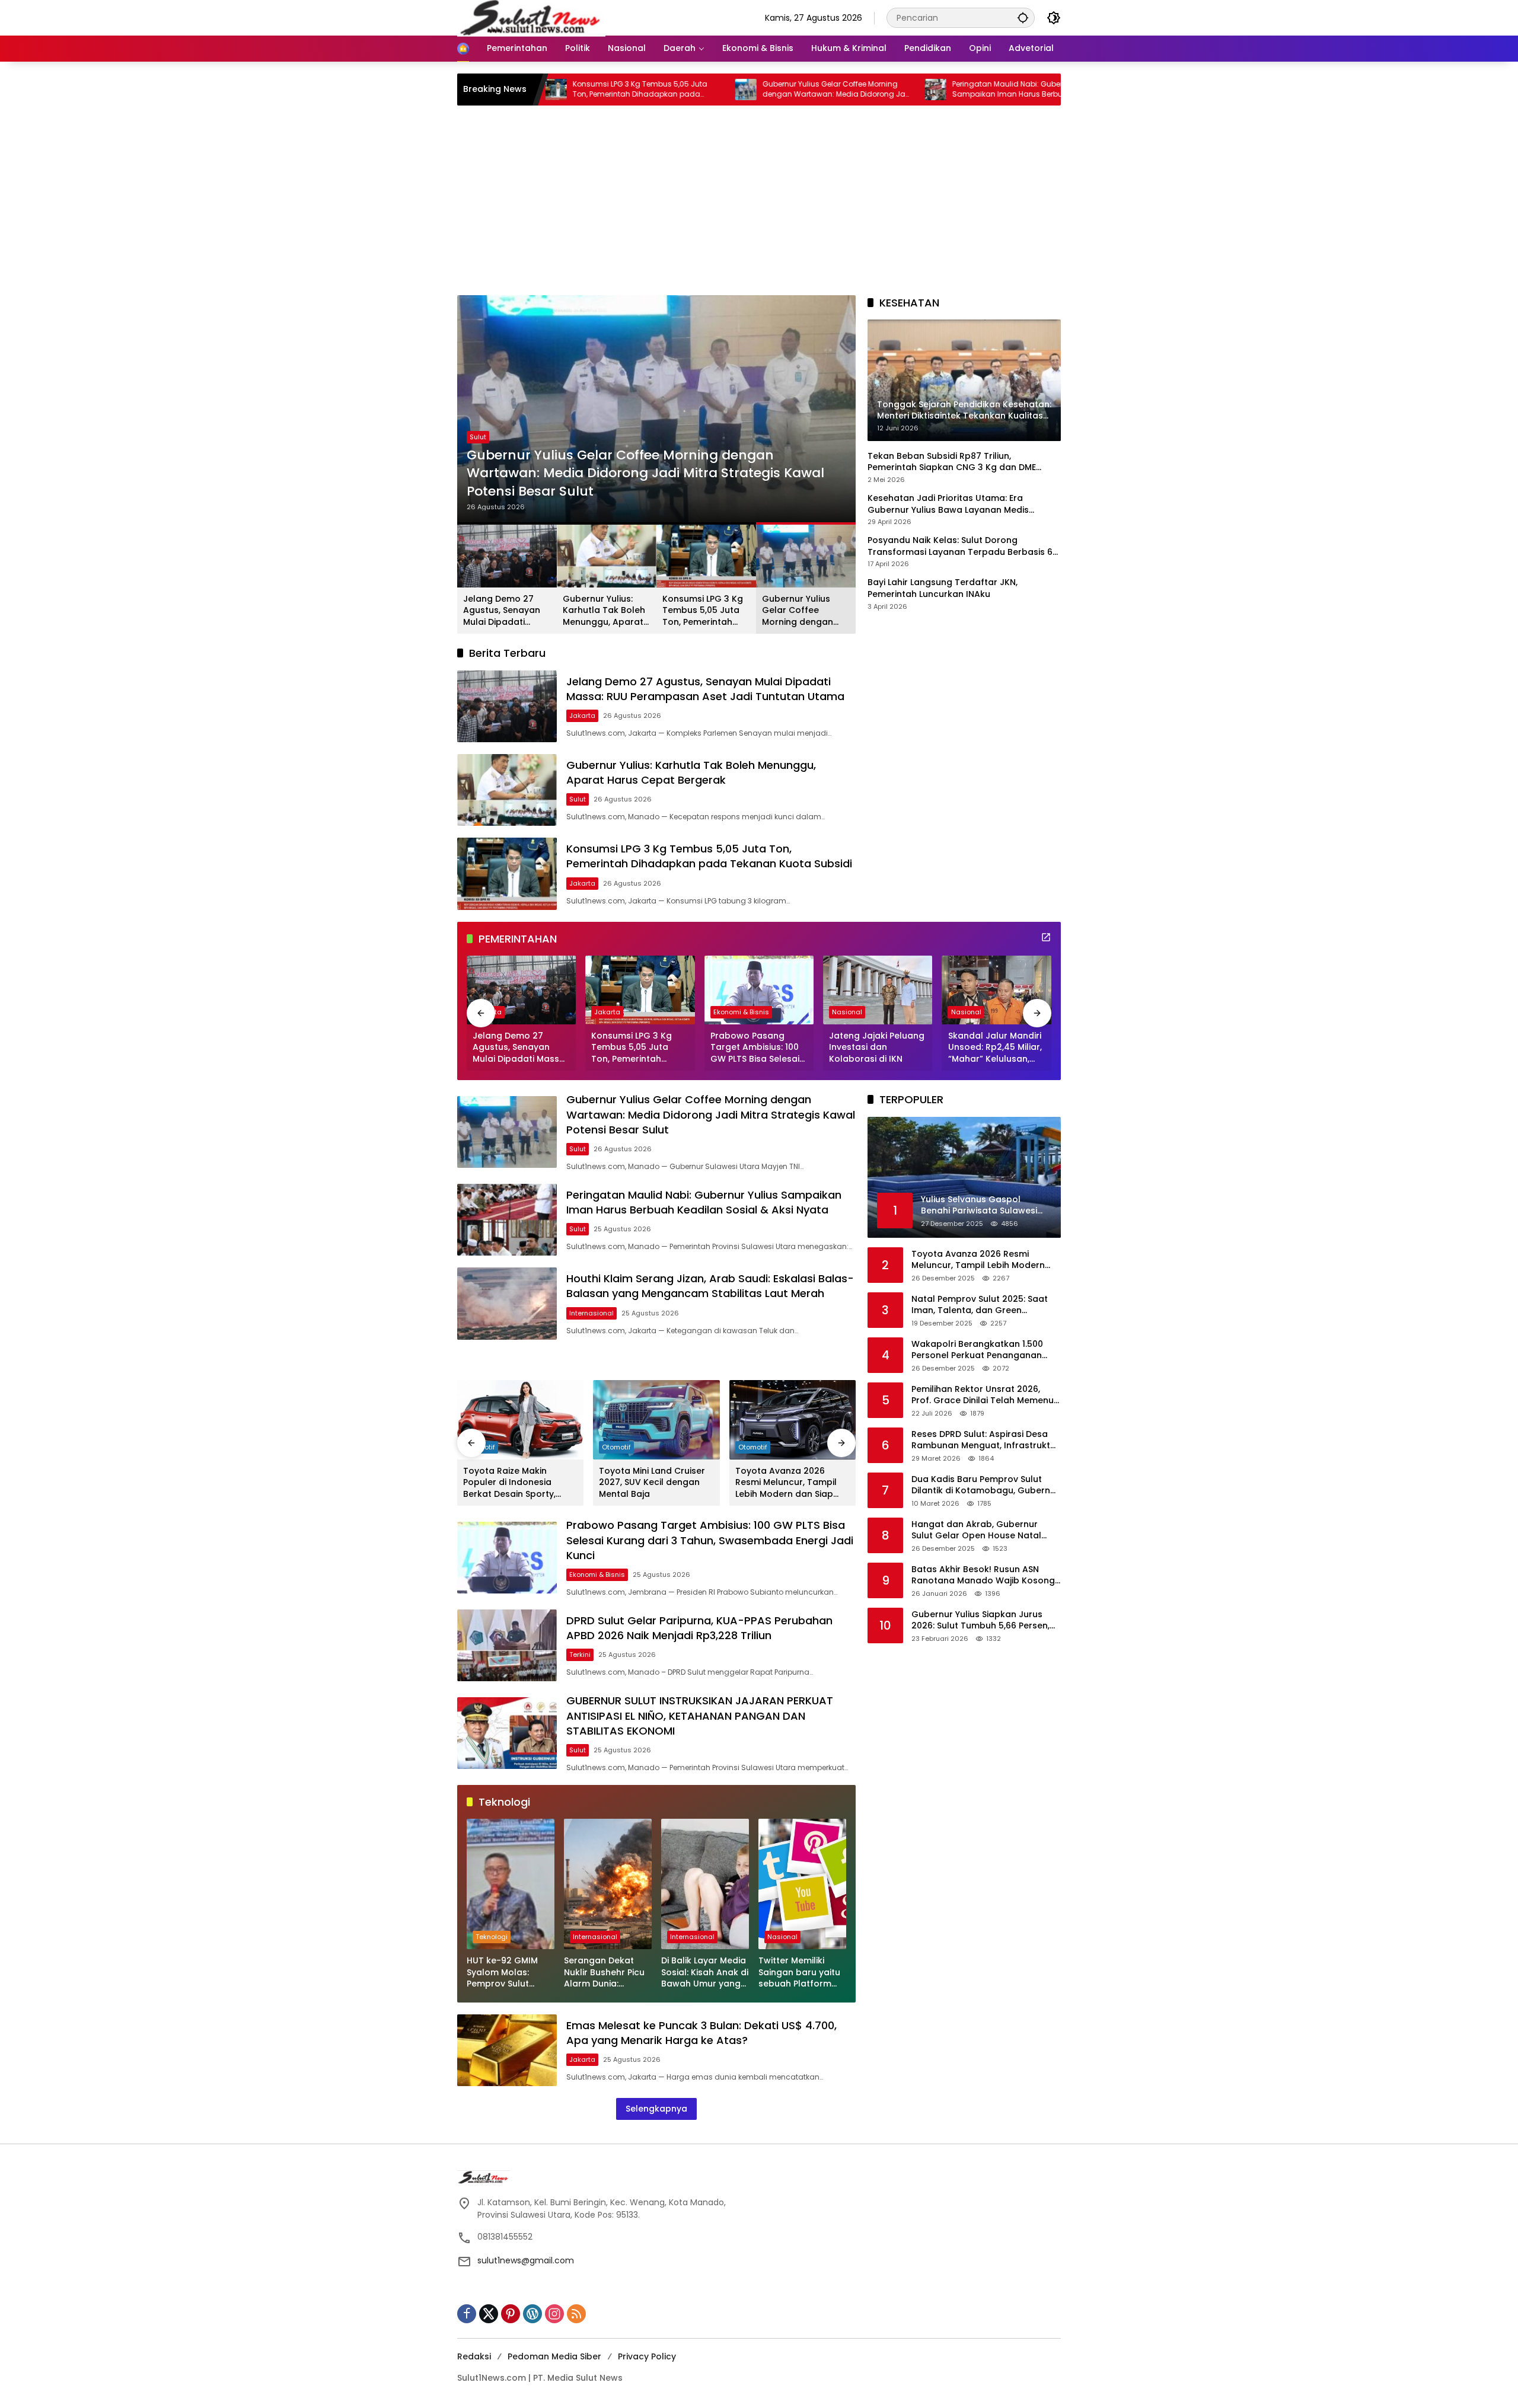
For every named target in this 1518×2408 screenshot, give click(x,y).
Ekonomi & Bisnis (741, 1012)
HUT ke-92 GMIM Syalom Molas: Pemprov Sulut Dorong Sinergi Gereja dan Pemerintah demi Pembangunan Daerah (503, 1973)
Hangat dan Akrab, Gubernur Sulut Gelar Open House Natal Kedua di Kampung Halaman (976, 1530)
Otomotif (616, 1447)
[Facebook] (467, 2314)
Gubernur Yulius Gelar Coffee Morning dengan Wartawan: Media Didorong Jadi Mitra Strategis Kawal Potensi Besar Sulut (698, 90)
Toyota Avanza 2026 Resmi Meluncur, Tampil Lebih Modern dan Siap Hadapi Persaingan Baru (788, 1483)
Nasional (847, 1012)
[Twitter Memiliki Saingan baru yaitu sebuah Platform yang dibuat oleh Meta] (802, 1884)
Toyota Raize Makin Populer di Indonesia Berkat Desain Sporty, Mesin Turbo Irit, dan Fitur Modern (517, 1483)
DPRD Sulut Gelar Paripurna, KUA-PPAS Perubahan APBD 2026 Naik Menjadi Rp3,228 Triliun (699, 1628)
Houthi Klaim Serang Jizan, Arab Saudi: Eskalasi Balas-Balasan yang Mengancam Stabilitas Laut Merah (710, 1286)
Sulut (578, 799)
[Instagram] (554, 2314)
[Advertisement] (759, 206)
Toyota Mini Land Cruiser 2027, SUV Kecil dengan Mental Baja (652, 1483)
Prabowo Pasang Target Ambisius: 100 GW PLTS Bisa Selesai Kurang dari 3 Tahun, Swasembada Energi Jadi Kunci (755, 1048)
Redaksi (474, 2356)
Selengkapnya (656, 2109)
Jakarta (483, 455)
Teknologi (492, 1937)
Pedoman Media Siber (554, 2356)
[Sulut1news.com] (531, 17)
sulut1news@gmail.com (526, 2260)
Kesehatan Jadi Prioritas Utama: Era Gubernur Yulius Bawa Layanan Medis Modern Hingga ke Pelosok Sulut (948, 504)
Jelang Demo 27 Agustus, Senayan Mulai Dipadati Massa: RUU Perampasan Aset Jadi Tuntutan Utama (640, 482)
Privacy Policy (647, 2356)
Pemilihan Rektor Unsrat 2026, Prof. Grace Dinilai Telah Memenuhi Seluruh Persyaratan (986, 1395)
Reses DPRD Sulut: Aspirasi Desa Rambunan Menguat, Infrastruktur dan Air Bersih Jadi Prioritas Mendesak (985, 1440)
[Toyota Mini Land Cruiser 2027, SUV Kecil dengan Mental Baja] (656, 1420)
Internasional (591, 1313)
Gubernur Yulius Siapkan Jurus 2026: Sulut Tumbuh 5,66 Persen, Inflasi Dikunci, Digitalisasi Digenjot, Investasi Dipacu (986, 1620)
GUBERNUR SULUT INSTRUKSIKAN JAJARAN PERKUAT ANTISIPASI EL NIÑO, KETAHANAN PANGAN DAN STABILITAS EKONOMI (700, 1715)
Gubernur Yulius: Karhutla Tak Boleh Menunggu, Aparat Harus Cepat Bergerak (604, 611)
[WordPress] (532, 2314)
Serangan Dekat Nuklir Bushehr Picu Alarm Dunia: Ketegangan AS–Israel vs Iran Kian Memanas (604, 1973)
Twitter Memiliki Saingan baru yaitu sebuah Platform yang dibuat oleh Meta (799, 1973)
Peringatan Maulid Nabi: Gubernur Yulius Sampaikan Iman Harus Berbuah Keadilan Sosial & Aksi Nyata (886, 90)
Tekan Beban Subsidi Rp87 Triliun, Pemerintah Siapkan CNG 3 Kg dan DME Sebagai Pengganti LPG (952, 462)
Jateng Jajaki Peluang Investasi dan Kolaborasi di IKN (877, 1047)
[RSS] (576, 2314)
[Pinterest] (511, 2314)
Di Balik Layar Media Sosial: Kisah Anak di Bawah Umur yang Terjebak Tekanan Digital (705, 1973)
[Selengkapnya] (1046, 937)
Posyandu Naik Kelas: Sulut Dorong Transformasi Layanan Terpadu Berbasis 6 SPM (960, 546)
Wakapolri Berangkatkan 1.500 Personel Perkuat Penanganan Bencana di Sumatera (977, 1350)
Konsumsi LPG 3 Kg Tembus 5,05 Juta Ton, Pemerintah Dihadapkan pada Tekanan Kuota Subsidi (703, 611)
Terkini (580, 1655)
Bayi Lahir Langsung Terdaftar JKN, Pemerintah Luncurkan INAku (943, 589)
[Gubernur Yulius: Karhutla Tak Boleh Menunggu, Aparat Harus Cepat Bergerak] (507, 790)
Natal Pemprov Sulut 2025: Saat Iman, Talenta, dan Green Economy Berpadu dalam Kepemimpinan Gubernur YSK (980, 1305)
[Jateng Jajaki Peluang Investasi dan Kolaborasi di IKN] (878, 990)
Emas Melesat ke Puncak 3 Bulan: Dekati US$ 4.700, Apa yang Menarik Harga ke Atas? (701, 2033)
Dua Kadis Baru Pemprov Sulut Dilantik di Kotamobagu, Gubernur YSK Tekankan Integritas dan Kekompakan (985, 1485)
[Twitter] (489, 2314)
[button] (1023, 17)
